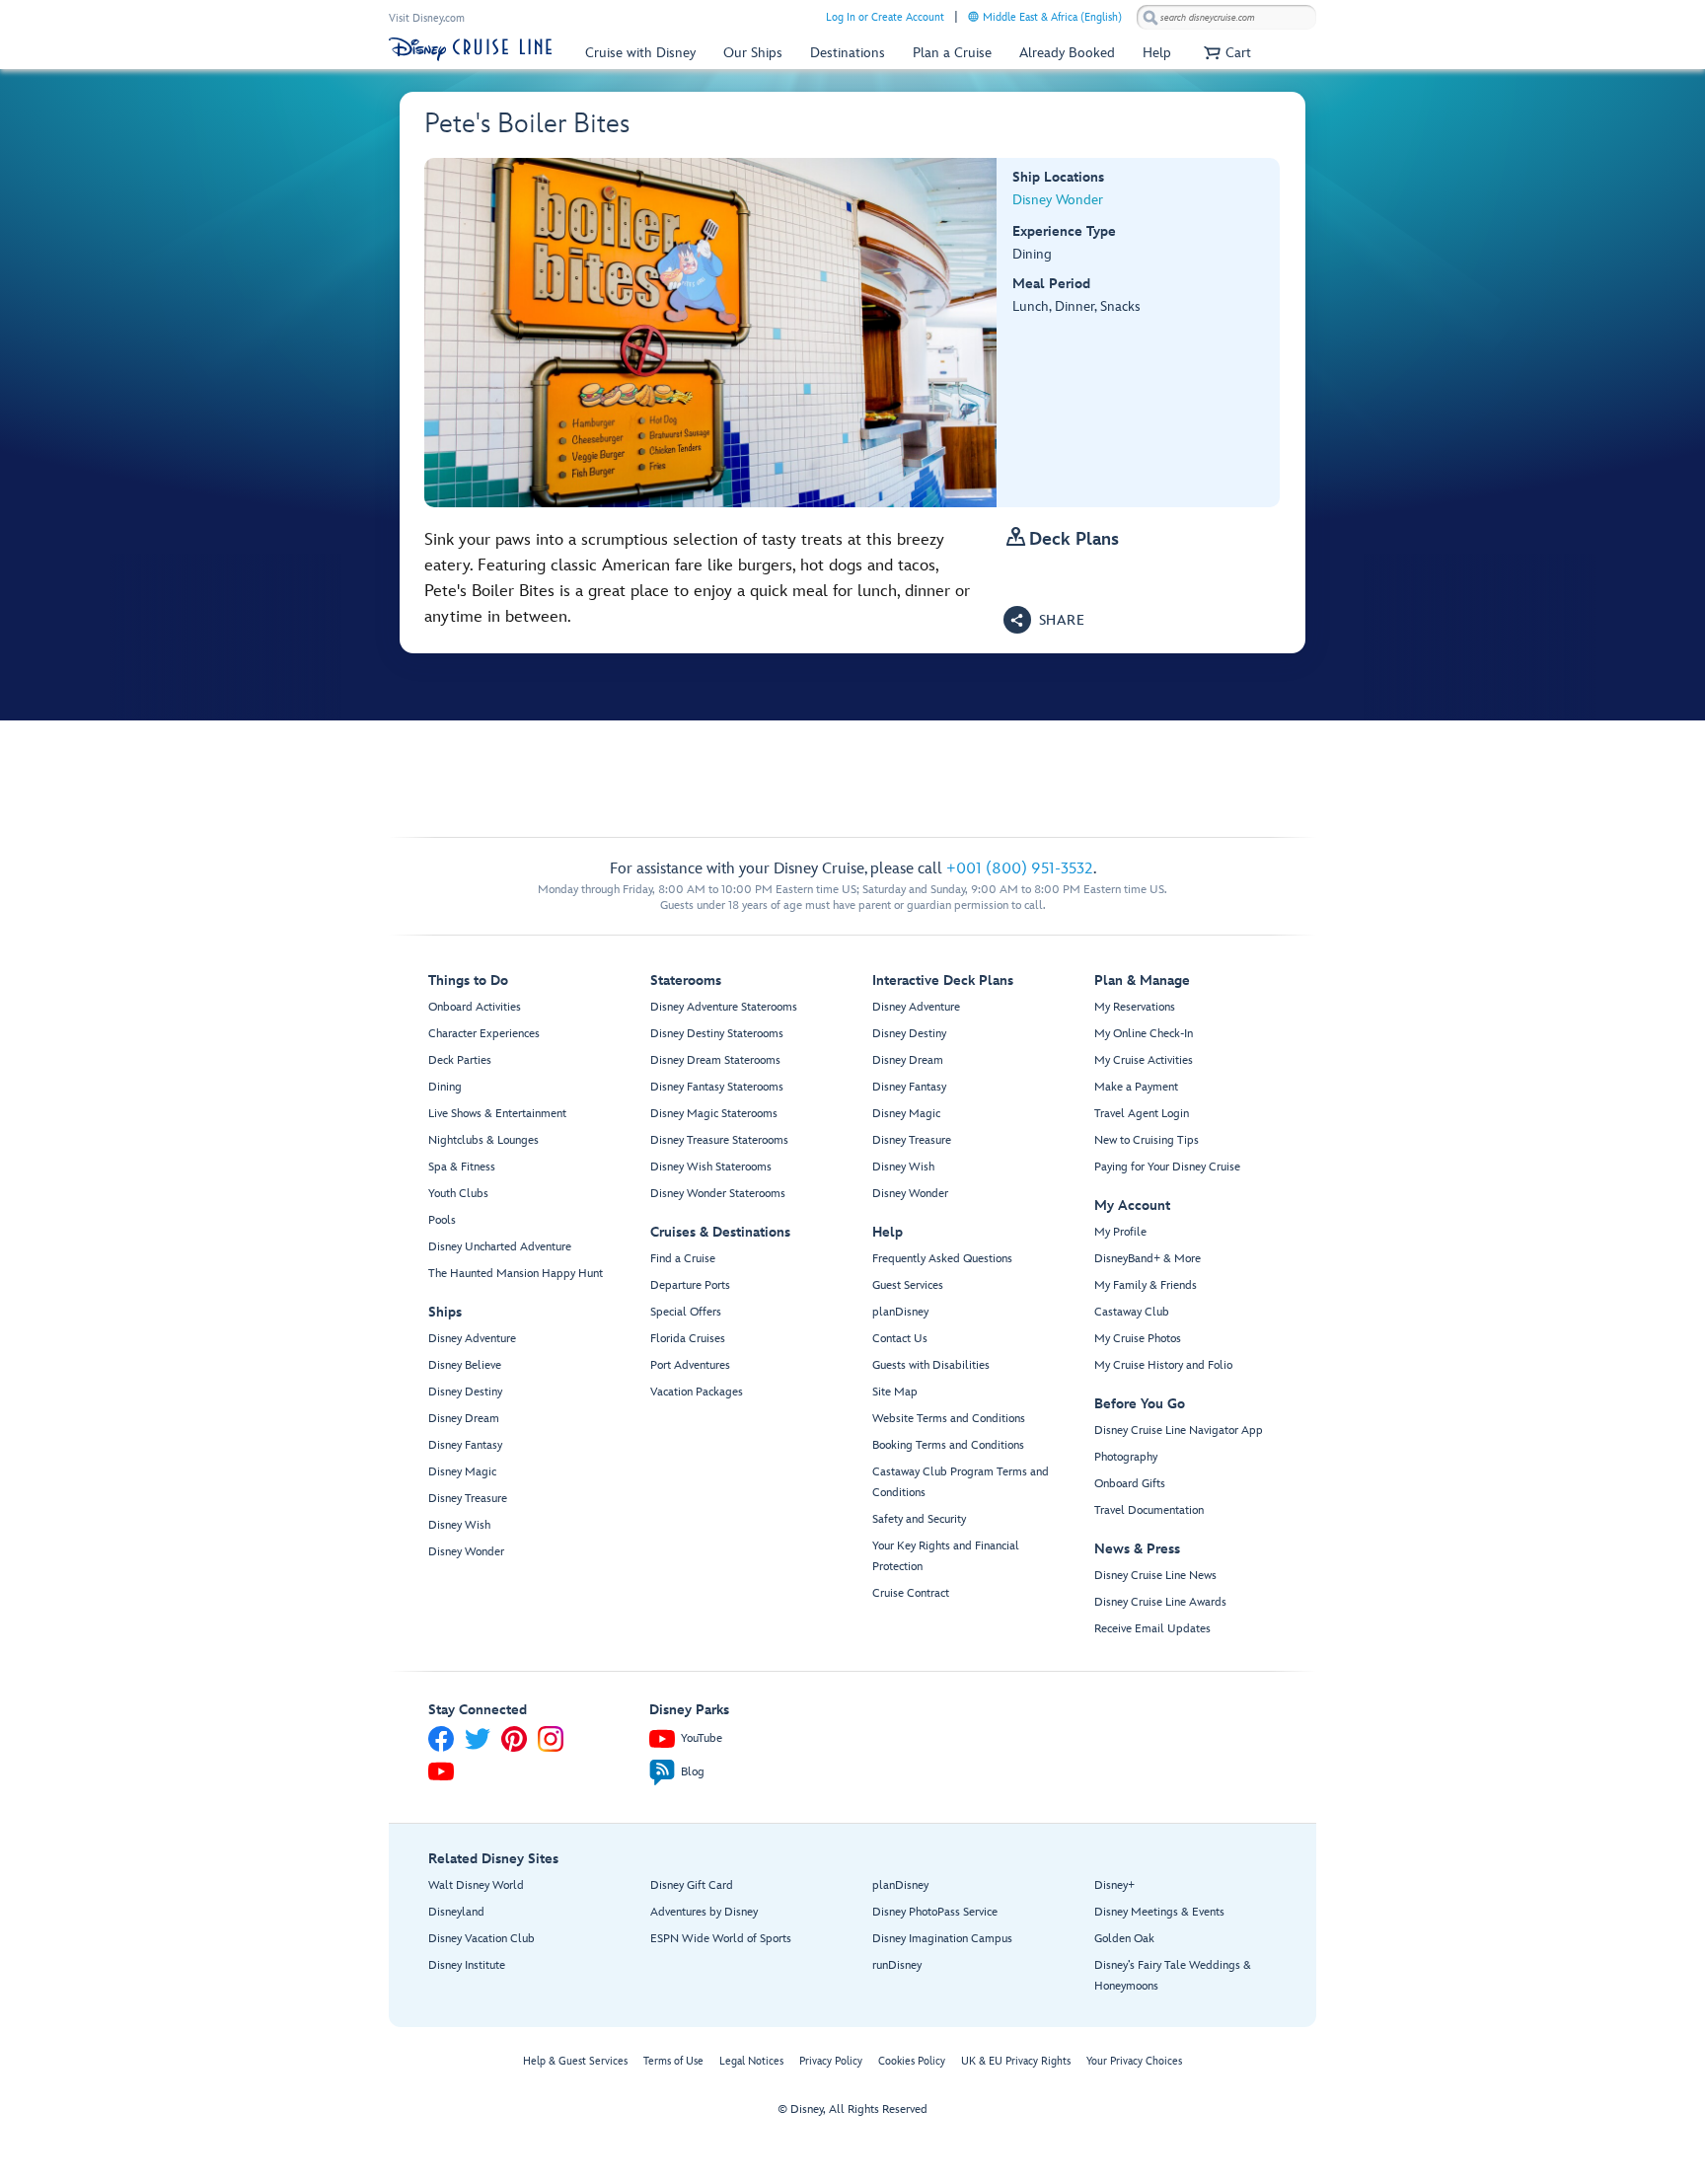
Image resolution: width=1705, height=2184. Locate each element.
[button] (1225, 53)
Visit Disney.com (427, 18)
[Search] (1150, 17)
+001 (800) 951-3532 (1020, 869)
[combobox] (1226, 18)
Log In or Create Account (885, 17)
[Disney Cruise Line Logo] (470, 49)
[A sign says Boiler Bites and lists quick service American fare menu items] (711, 333)
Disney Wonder (1058, 200)
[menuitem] (973, 16)
